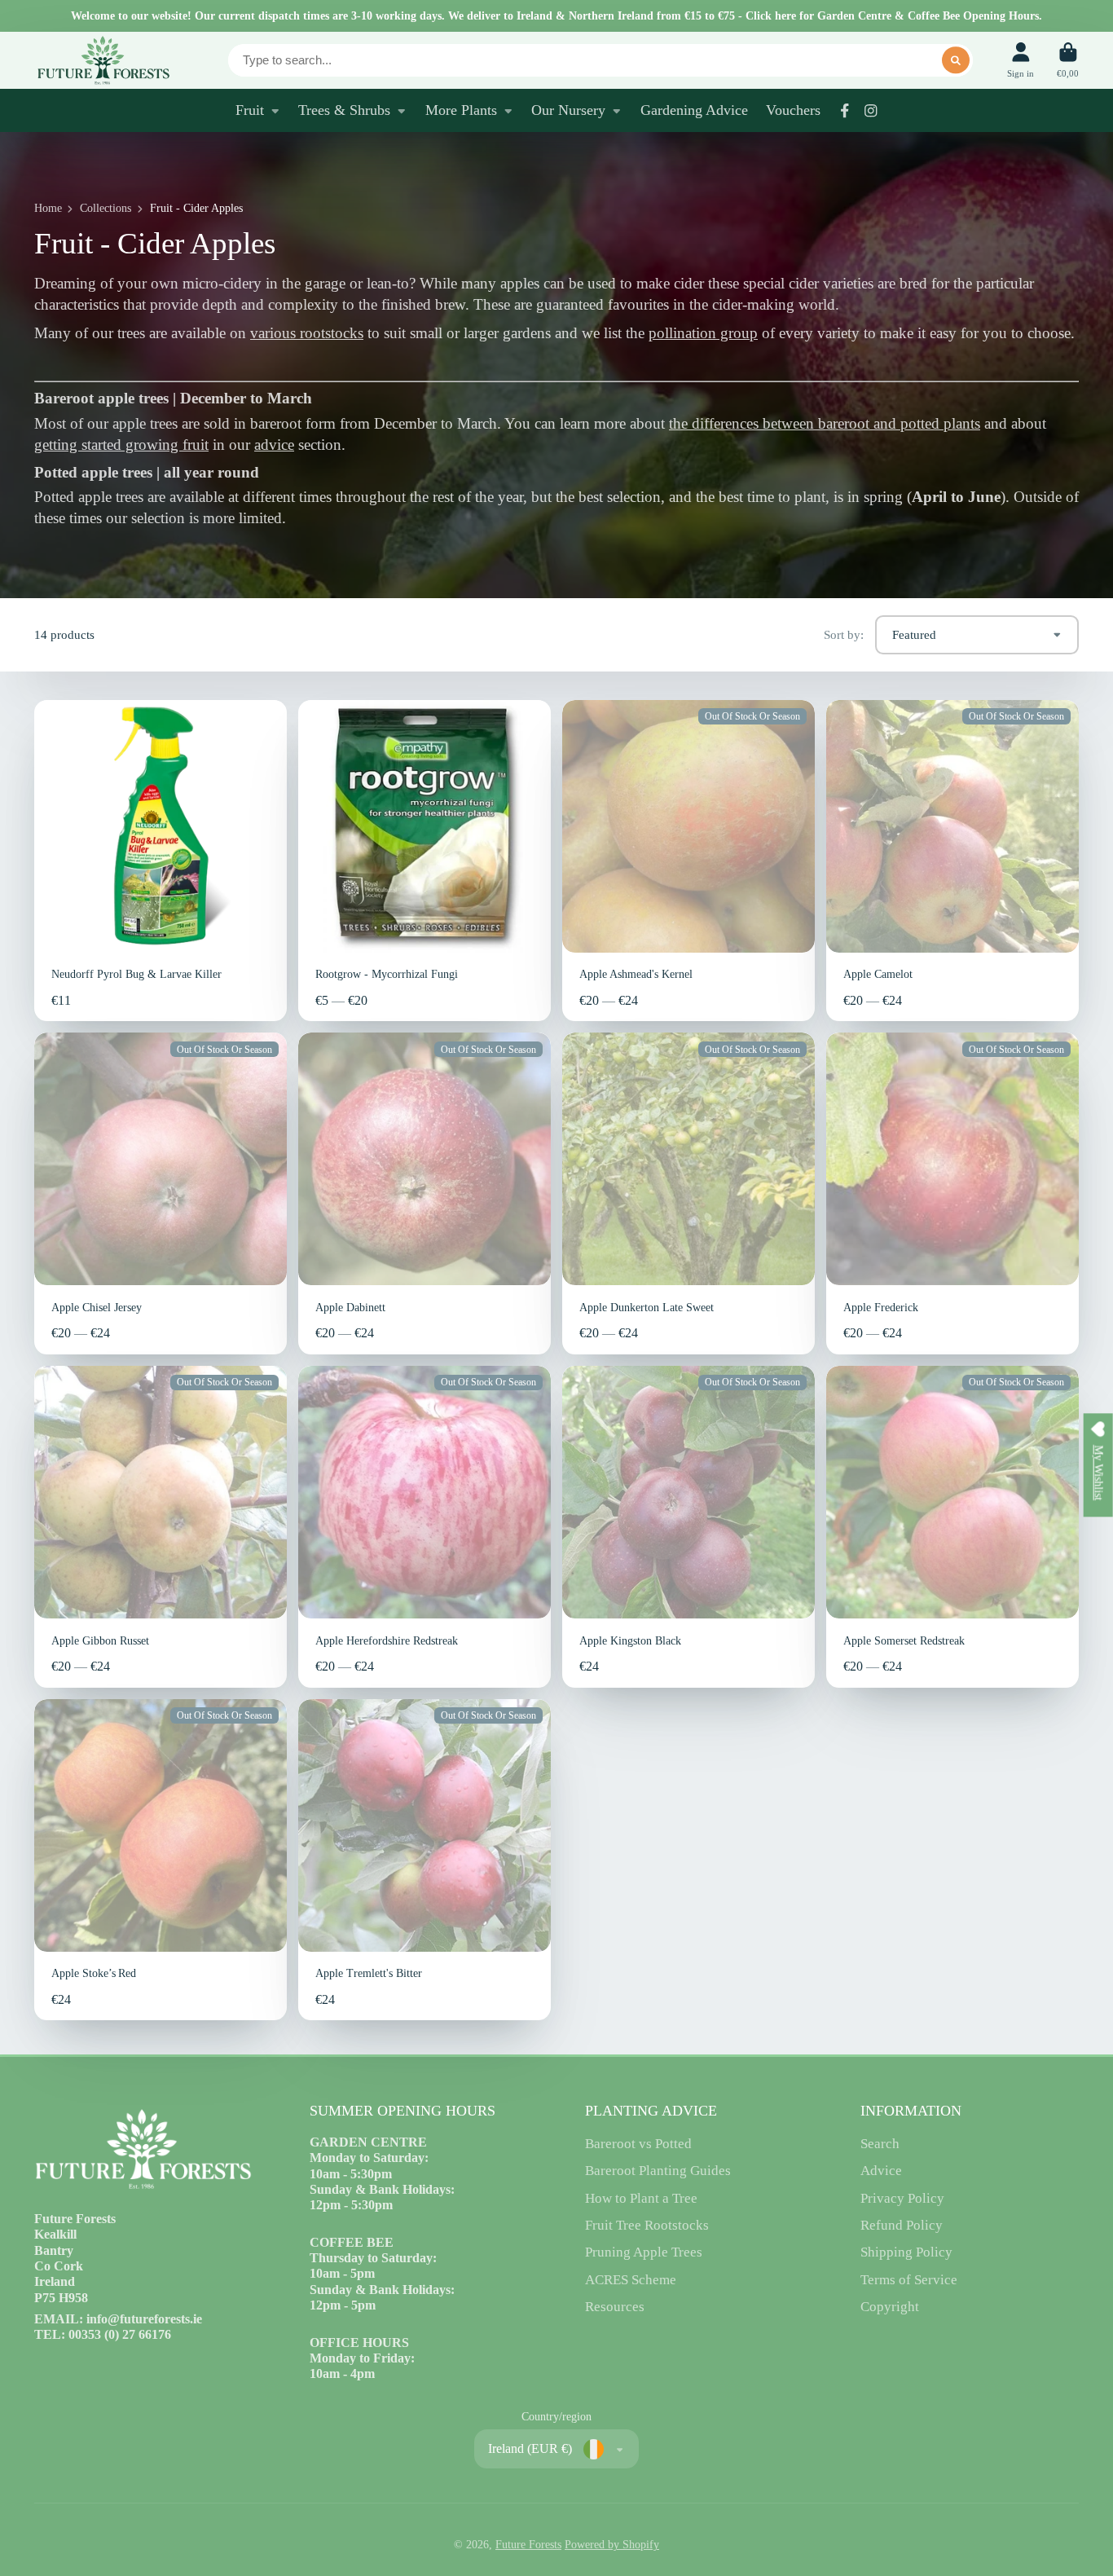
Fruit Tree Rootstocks (647, 2225)
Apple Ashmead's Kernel (688, 861)
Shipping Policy (906, 2252)
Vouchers (793, 110)
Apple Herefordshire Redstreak (425, 1527)
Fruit (250, 110)
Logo (103, 60)
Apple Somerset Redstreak (952, 1527)
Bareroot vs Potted (638, 2144)
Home (48, 208)
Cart (1068, 60)
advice (274, 445)
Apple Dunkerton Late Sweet (688, 1193)
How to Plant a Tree (641, 2198)
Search (880, 2144)
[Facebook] (845, 111)
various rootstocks (307, 333)
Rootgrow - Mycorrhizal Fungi (425, 861)
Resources (615, 2307)
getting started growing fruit (121, 445)
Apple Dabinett (425, 1193)
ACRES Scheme (631, 2280)
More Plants (461, 110)
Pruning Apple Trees (644, 2252)
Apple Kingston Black (688, 1527)
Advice (881, 2171)
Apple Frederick (952, 1193)
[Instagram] (871, 111)
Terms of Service (909, 2280)
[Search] (956, 60)
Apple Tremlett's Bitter (425, 1860)
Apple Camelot (952, 861)
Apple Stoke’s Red (161, 1860)
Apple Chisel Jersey (161, 1193)
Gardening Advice (694, 110)
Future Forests (528, 2545)
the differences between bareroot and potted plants (825, 424)
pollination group (703, 333)
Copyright (890, 2307)
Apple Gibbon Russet (161, 1527)
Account (1021, 60)
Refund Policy (902, 2225)
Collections (106, 208)
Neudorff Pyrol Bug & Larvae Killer (161, 861)
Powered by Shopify (612, 2545)
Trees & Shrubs (344, 110)
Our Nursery (568, 110)
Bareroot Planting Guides (658, 2171)
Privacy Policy (902, 2198)
